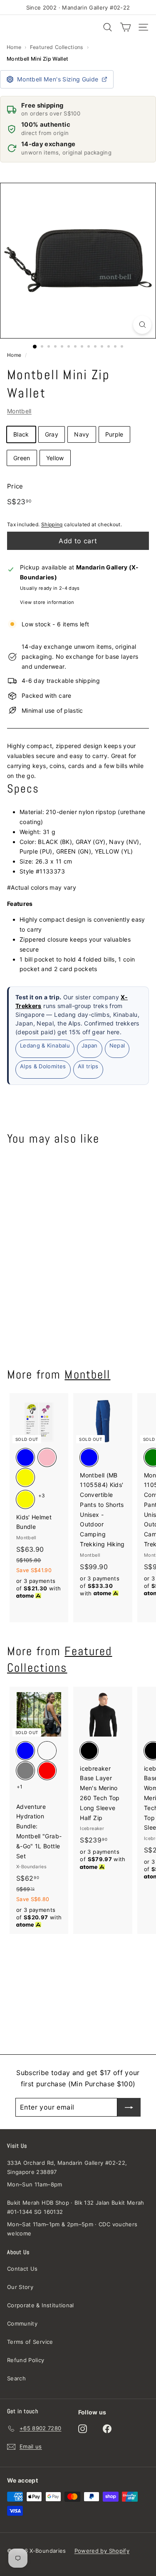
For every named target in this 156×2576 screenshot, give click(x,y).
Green (22, 458)
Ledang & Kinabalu (45, 1045)
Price (15, 486)
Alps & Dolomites (43, 1066)
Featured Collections (57, 47)
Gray (52, 434)
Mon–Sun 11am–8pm (35, 2184)
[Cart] (125, 27)
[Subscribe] (129, 2107)
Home (14, 47)
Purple (114, 434)
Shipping (52, 524)
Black (21, 434)
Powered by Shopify (102, 2551)
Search (16, 2378)
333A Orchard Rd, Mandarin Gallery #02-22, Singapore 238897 (67, 2167)
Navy (82, 434)
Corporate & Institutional (41, 2305)
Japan (90, 1045)
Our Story (20, 2287)
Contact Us (22, 2269)
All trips (88, 1066)
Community (22, 2323)
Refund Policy (26, 2360)
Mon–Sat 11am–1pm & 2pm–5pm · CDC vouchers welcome (72, 2229)
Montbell (19, 411)
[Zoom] (142, 325)
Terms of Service (30, 2342)
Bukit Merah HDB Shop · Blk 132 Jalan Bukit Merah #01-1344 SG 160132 (76, 2207)
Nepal (117, 1045)
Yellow (55, 458)
